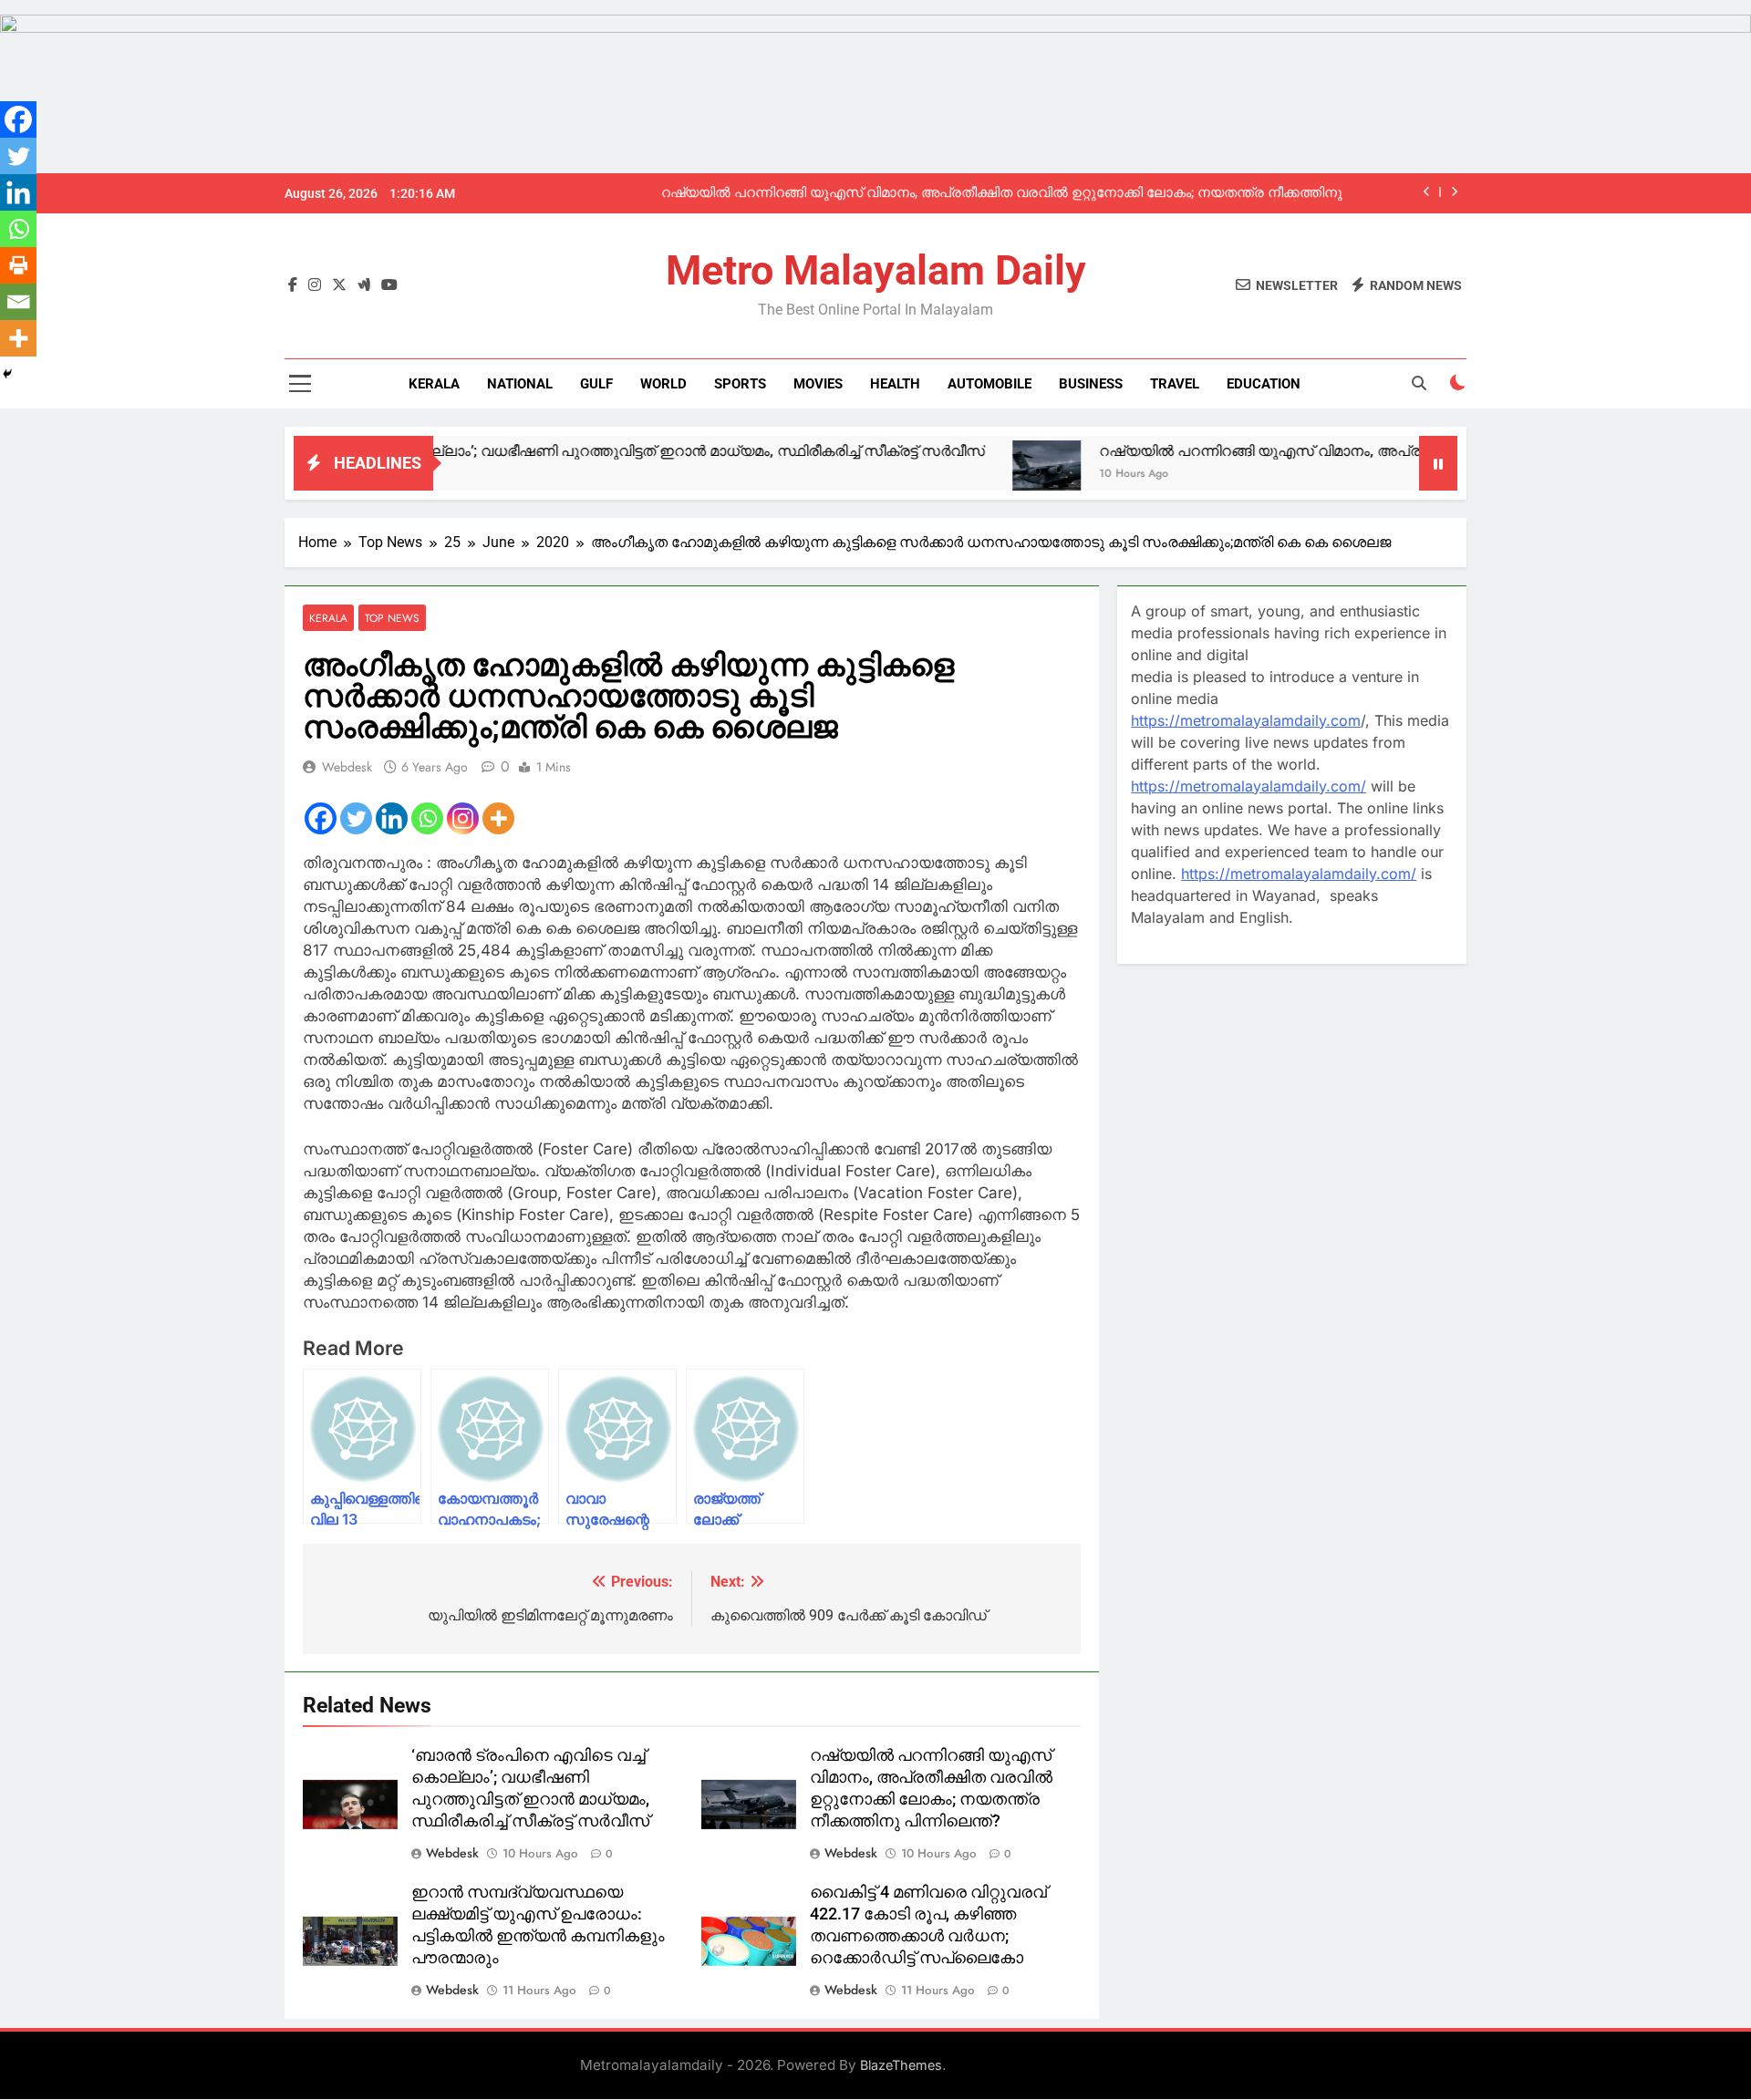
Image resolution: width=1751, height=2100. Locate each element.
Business (1091, 384)
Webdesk (347, 767)
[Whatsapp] (427, 818)
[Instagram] (463, 818)
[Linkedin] (392, 818)
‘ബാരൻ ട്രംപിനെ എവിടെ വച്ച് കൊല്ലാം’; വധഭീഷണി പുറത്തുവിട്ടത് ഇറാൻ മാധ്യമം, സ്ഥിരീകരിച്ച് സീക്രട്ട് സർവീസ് (506, 451)
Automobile (989, 384)
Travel (1175, 384)
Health (895, 384)
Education (1264, 384)
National (520, 384)
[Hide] (7, 374)
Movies (818, 384)
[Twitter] (356, 818)
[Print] (18, 265)
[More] (498, 818)
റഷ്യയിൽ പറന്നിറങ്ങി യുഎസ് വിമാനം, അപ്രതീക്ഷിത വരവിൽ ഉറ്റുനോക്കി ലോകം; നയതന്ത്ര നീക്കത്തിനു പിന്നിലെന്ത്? (1002, 193)
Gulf (596, 384)
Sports (740, 384)
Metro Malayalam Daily (876, 270)
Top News (392, 618)
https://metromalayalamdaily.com (1246, 720)
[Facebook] (321, 818)
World (663, 384)
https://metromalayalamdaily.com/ (1248, 786)
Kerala (434, 384)
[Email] (18, 302)
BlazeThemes (901, 2065)
